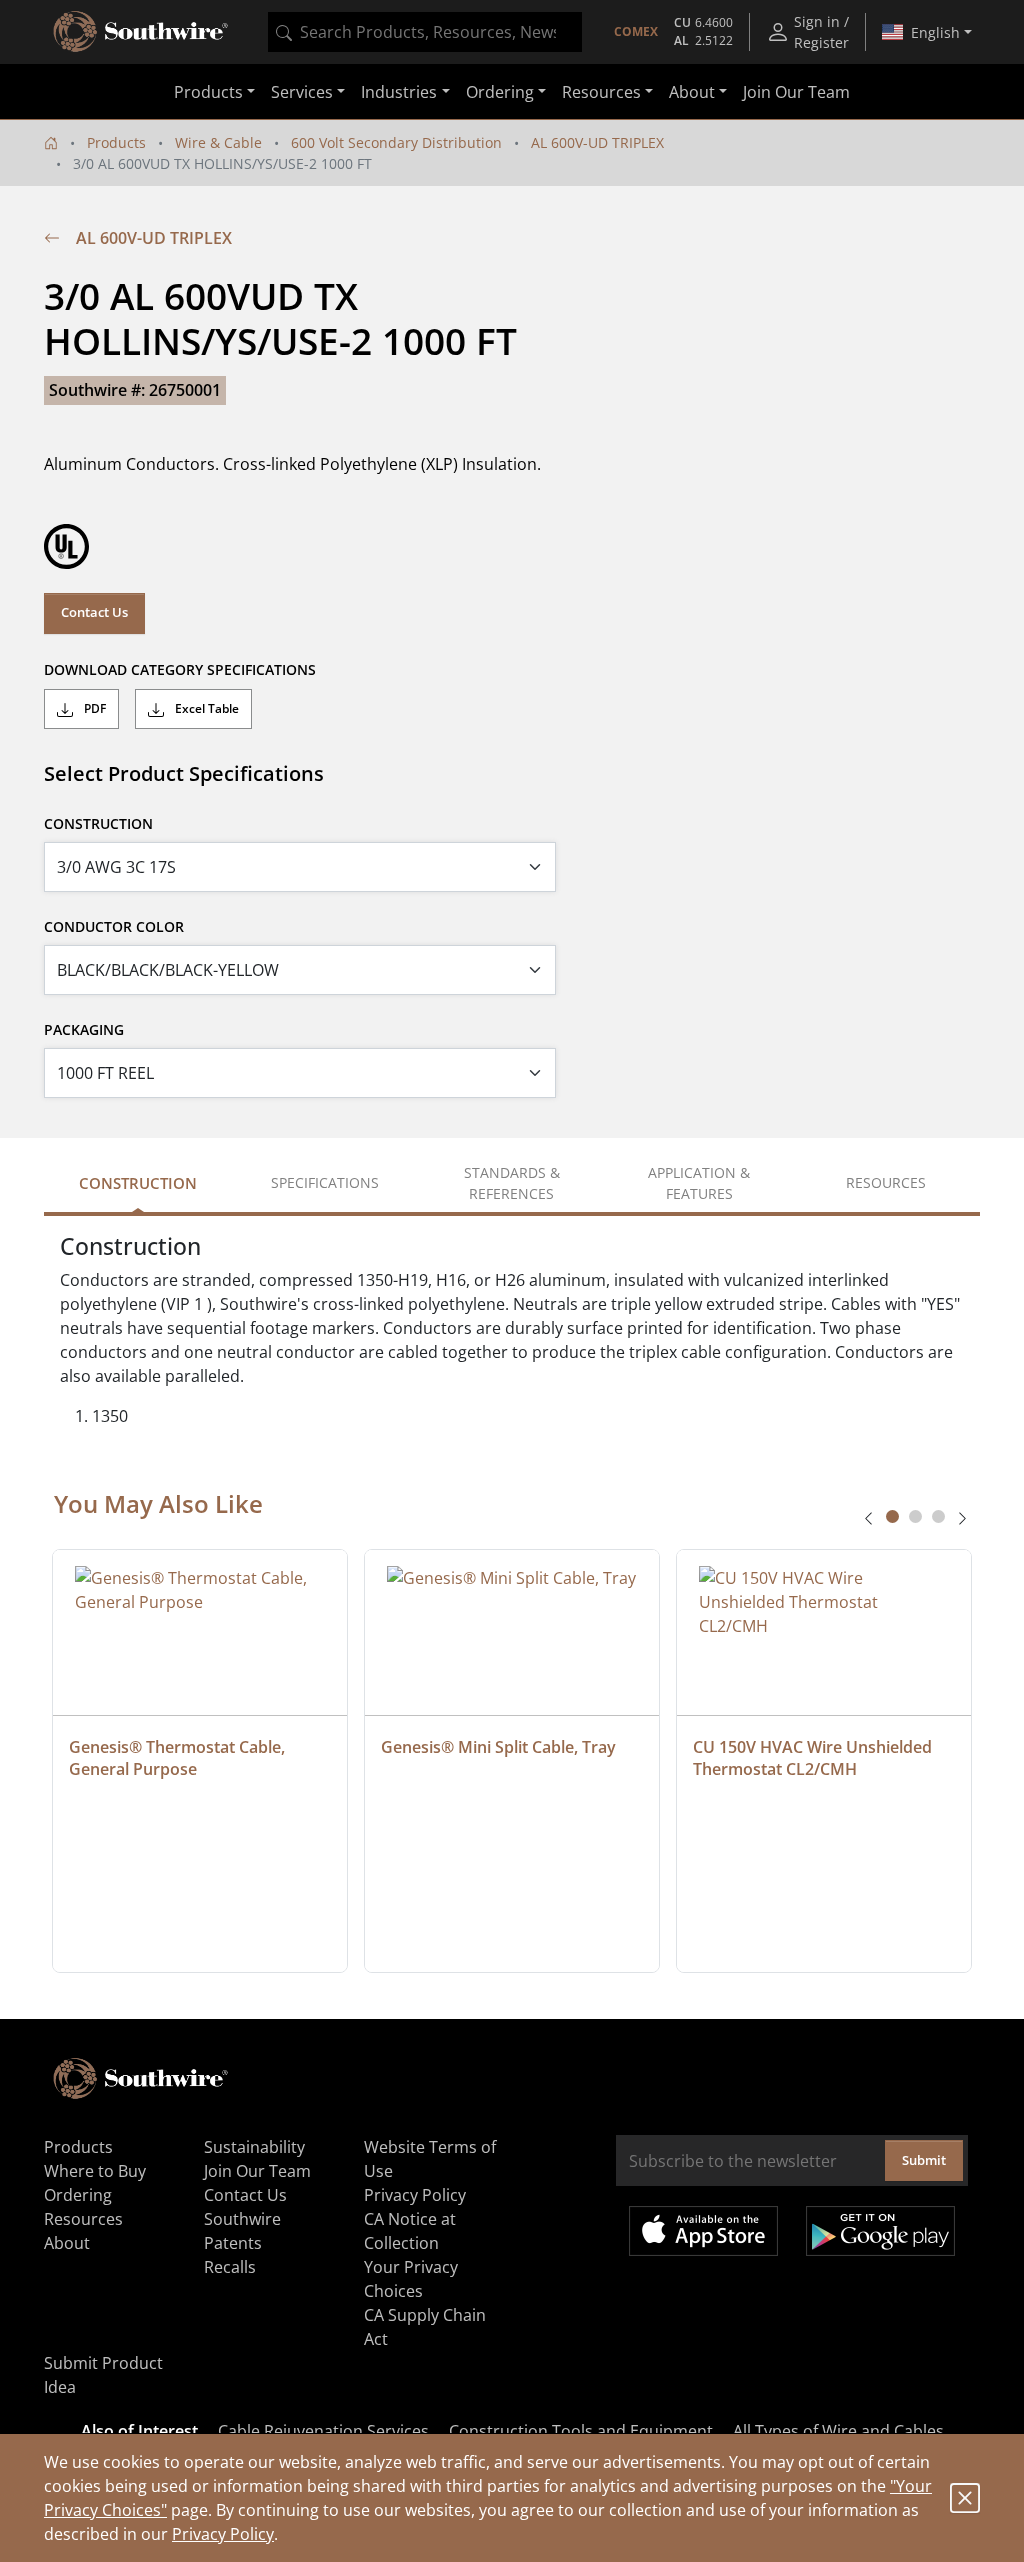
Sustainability (254, 2147)
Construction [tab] (138, 1183)
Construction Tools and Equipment (581, 2431)
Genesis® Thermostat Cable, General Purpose (179, 1758)
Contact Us (94, 612)
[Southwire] (142, 32)
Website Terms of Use (430, 2159)
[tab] (892, 1516)
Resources (83, 2219)
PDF (93, 708)
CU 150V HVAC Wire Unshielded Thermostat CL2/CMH (814, 1758)
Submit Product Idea (103, 2375)
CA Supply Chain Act (425, 2327)
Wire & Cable (218, 142)
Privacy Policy (223, 2534)
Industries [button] (399, 92)
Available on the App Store (703, 2231)
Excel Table (205, 708)
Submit (924, 2160)
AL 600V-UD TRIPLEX (597, 142)
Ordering (78, 2195)
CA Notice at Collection (410, 2231)
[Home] (51, 142)
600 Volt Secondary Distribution (396, 142)
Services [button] (302, 92)
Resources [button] (601, 92)
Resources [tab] (886, 1182)
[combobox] (425, 32)
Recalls (230, 2267)
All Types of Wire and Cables (838, 2431)
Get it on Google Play (880, 2231)
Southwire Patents (242, 2231)
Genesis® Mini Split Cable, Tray (498, 1747)
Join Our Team (796, 92)
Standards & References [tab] (512, 1183)
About (67, 2243)
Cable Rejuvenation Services (323, 2431)
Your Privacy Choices (411, 2279)
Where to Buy (95, 2171)
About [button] (692, 92)
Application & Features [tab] (699, 1183)
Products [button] (208, 92)
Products (116, 142)
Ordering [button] (500, 92)
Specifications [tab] (325, 1182)
